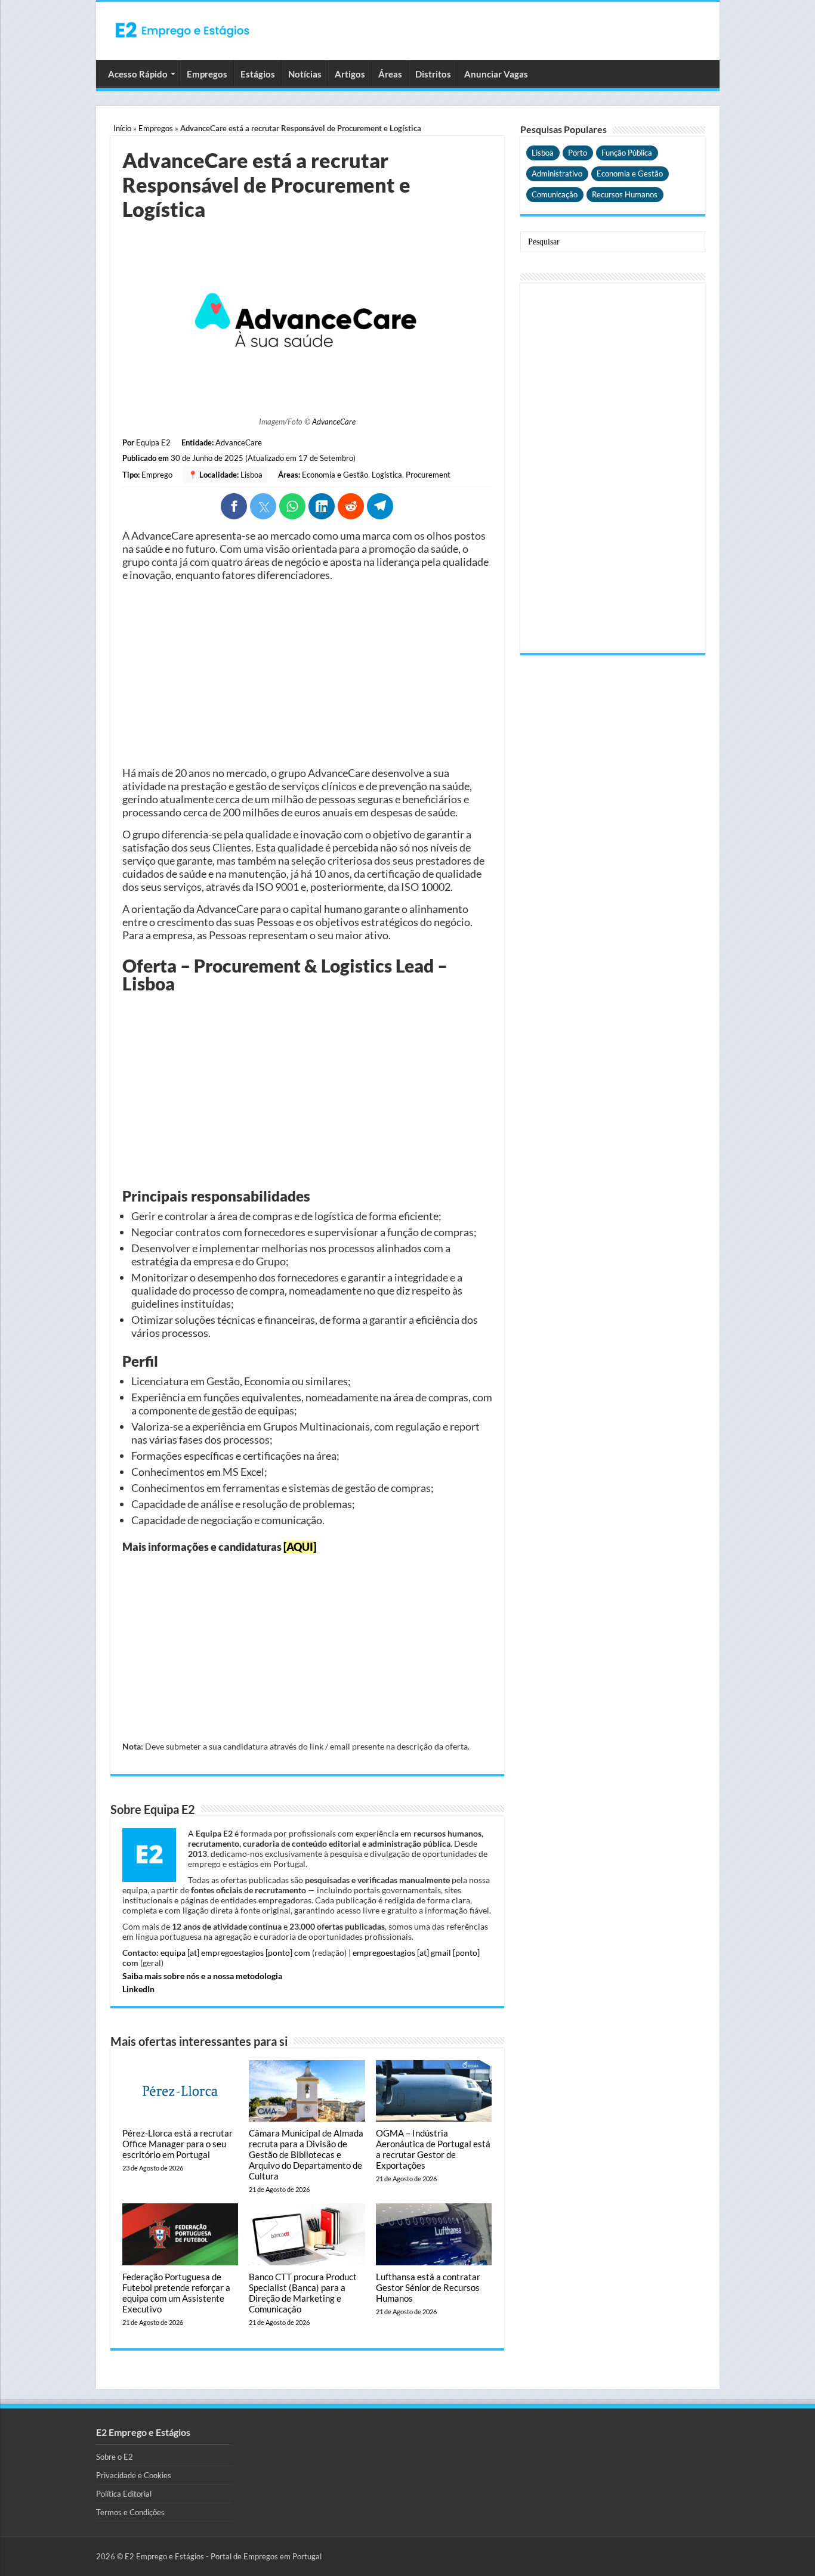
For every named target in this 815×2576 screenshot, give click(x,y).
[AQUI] (300, 1547)
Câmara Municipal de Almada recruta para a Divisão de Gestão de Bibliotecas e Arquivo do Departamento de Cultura (306, 2154)
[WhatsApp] (292, 506)
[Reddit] (351, 506)
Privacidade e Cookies (134, 2475)
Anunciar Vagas (496, 74)
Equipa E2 (153, 442)
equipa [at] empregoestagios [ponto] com (235, 1953)
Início (122, 128)
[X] (263, 506)
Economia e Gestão (335, 475)
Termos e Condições (130, 2512)
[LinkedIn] (322, 506)
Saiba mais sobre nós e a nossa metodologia (202, 1976)
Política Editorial (124, 2494)
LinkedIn (138, 1989)
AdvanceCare (334, 422)
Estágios (258, 74)
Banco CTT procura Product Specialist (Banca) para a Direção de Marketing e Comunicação (303, 2293)
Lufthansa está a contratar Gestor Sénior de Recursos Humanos (428, 2287)
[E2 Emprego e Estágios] (183, 30)
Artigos (350, 74)
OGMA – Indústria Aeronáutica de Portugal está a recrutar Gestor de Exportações (433, 2149)
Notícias (305, 74)
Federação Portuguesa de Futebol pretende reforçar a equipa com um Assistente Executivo (176, 2293)
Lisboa (251, 475)
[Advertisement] (307, 674)
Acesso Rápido (138, 74)
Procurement (428, 475)
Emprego (157, 475)
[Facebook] (234, 506)
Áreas (390, 74)
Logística (387, 475)
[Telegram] (380, 506)
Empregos (207, 74)
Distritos (433, 74)
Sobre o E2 (115, 2457)
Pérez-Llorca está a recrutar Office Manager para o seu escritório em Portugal (177, 2144)
